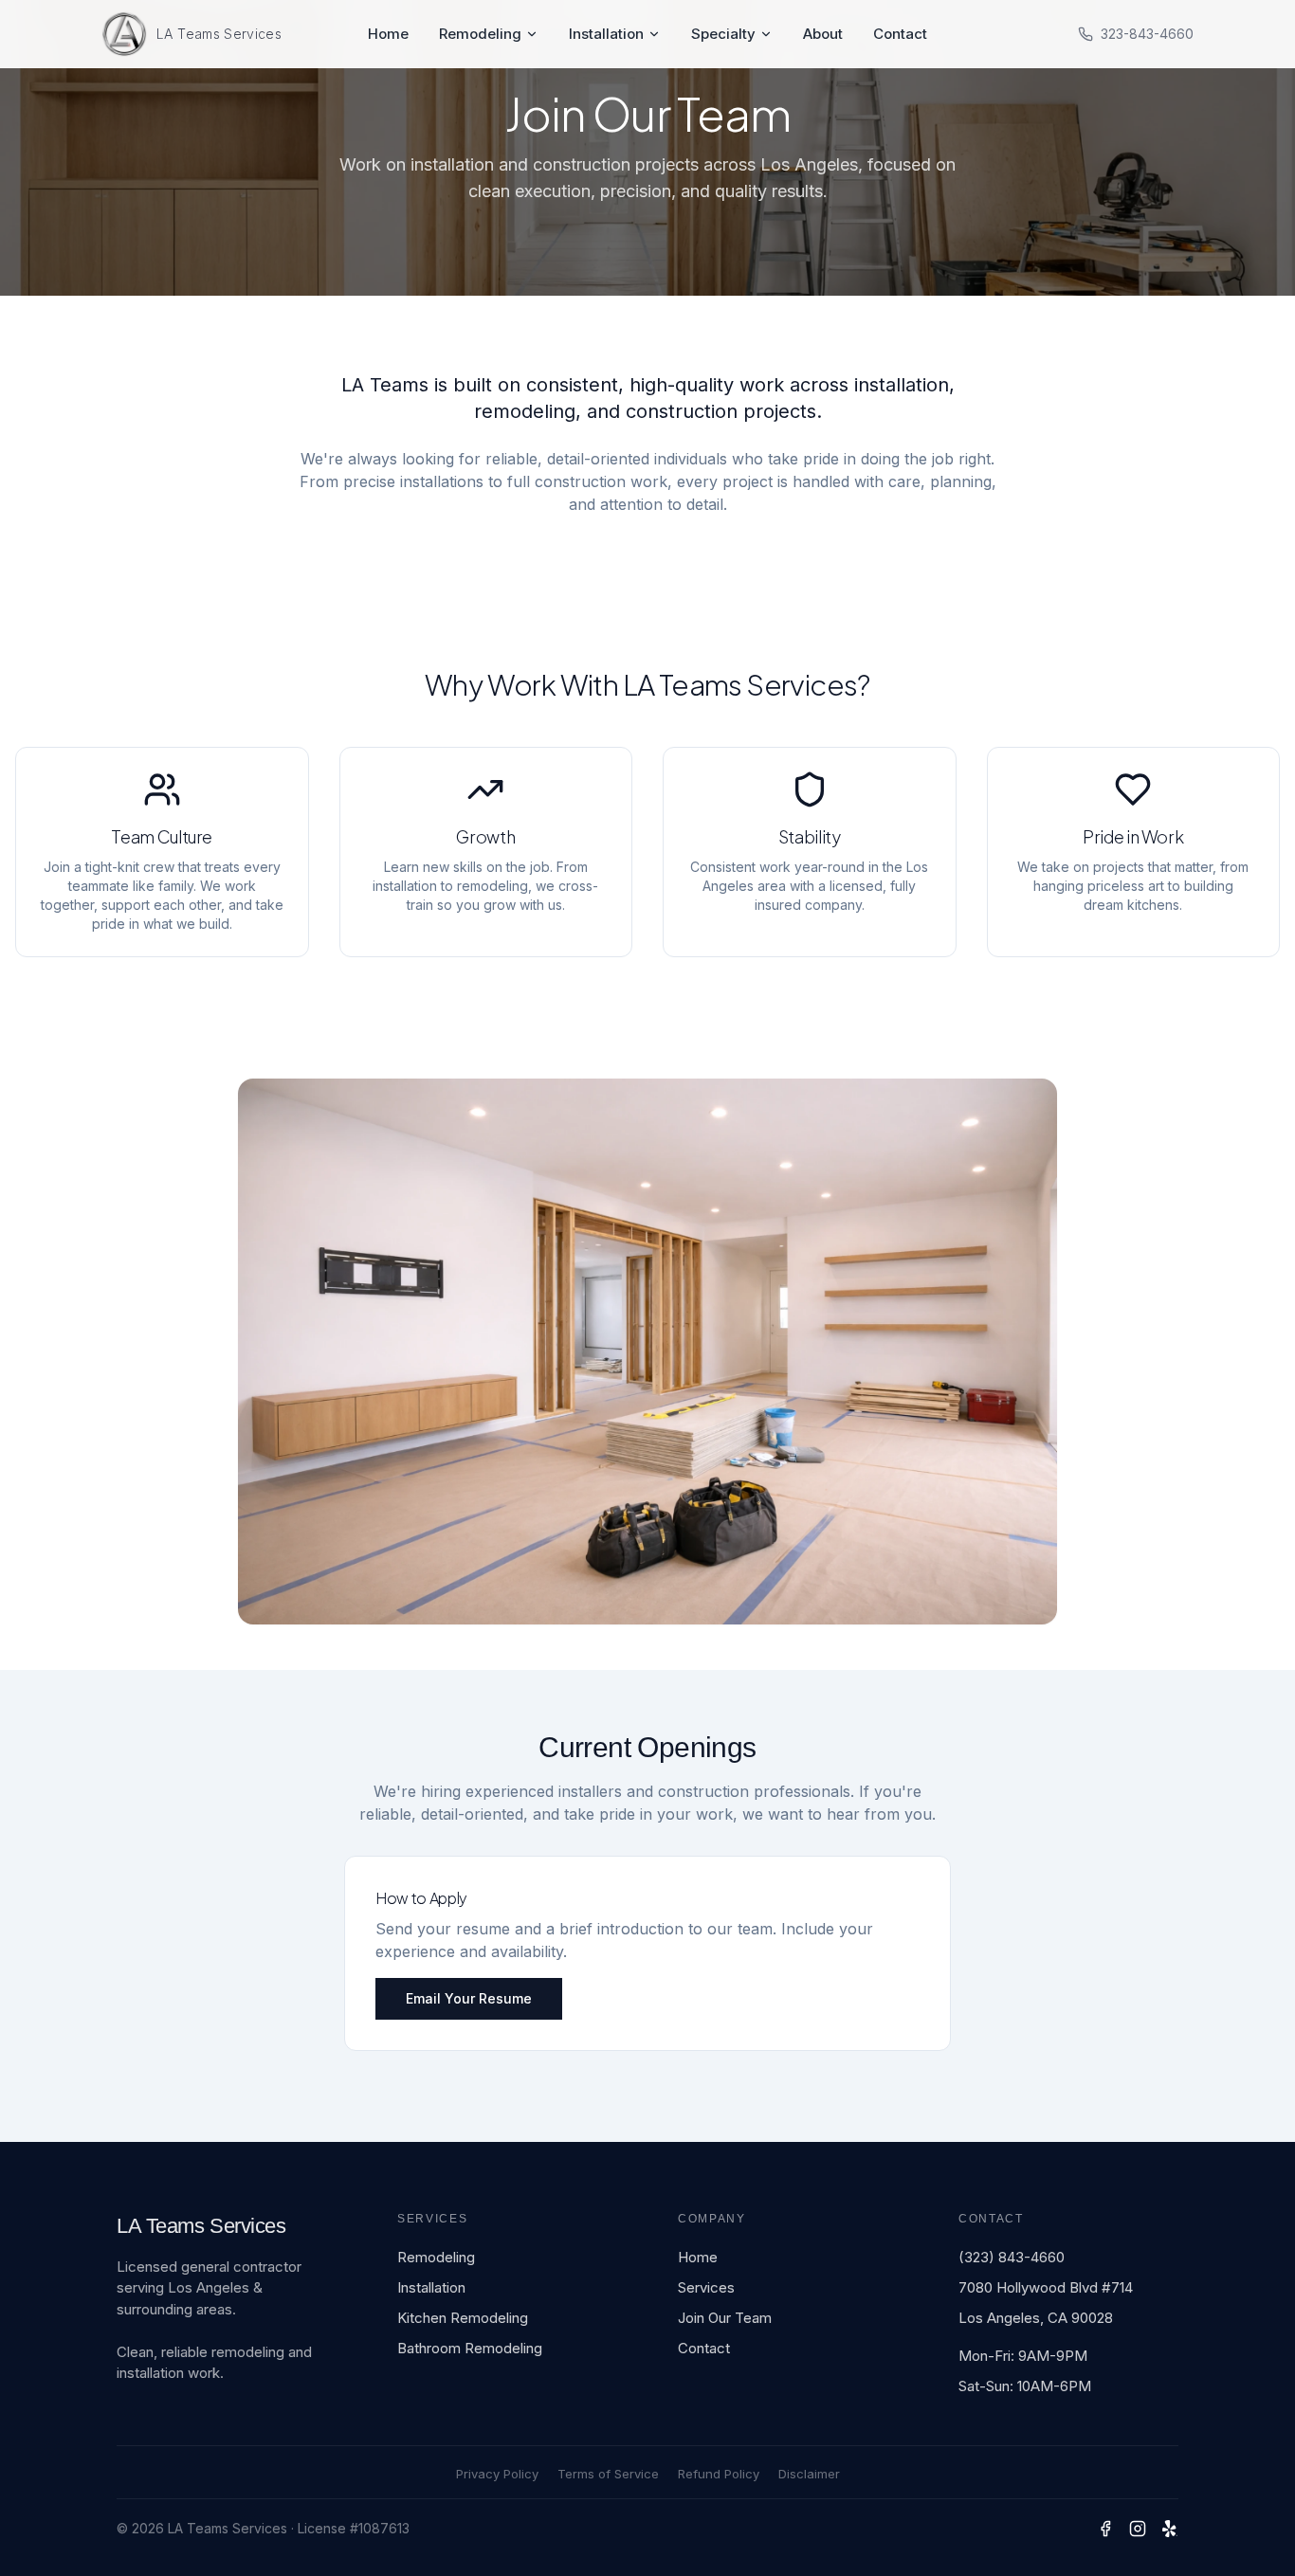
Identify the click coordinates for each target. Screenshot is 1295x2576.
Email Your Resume (469, 1998)
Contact (900, 34)
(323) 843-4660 (1012, 2257)
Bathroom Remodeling (470, 2348)
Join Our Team (725, 2318)
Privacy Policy (497, 2474)
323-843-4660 (1147, 34)
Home (388, 34)
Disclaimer (809, 2474)
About (823, 34)
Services (706, 2287)
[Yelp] (1170, 2529)
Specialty (723, 34)
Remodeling (480, 34)
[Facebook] (1105, 2529)
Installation (606, 34)
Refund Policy (719, 2474)
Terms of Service (608, 2474)
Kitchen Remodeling (463, 2318)
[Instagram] (1138, 2529)
